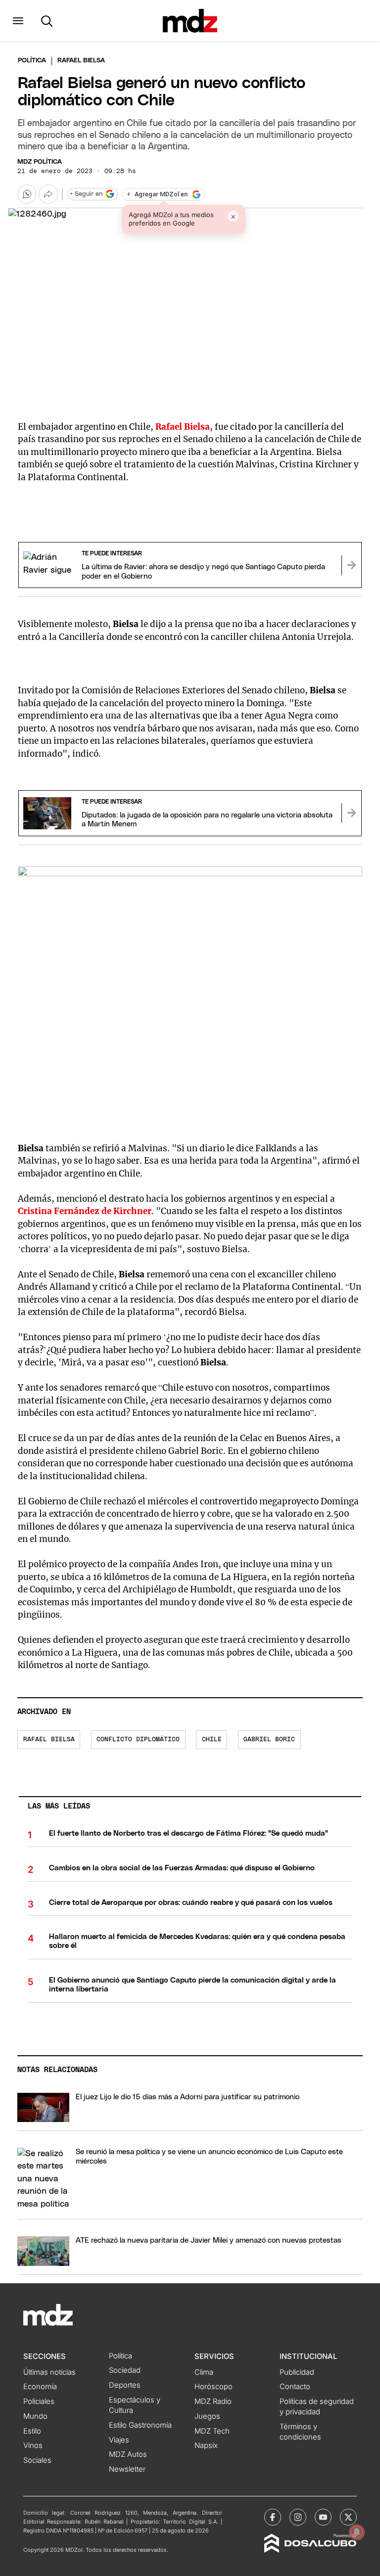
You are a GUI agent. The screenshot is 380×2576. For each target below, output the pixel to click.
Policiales (39, 2401)
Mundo (35, 2416)
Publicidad (297, 2372)
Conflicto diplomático (138, 1740)
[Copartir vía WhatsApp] (27, 194)
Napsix (206, 2445)
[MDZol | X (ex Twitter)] (348, 2517)
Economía (40, 2387)
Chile (212, 1740)
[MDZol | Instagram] (298, 2517)
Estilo (32, 2431)
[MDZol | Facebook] (273, 2517)
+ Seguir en (86, 194)
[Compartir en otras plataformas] (48, 194)
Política (32, 61)
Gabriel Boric (269, 1740)
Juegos (207, 2416)
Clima (204, 2372)
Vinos (33, 2445)
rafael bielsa (49, 1740)
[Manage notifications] (357, 2532)
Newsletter (127, 2469)
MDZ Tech (212, 2431)
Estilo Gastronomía (140, 2425)
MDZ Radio (213, 2401)
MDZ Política (40, 162)
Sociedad (125, 2370)
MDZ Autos (128, 2454)
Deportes (125, 2385)
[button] (18, 21)
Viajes (119, 2440)
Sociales (37, 2460)
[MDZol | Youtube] (323, 2517)
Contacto (295, 2387)
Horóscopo (214, 2387)
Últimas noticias (49, 2372)
